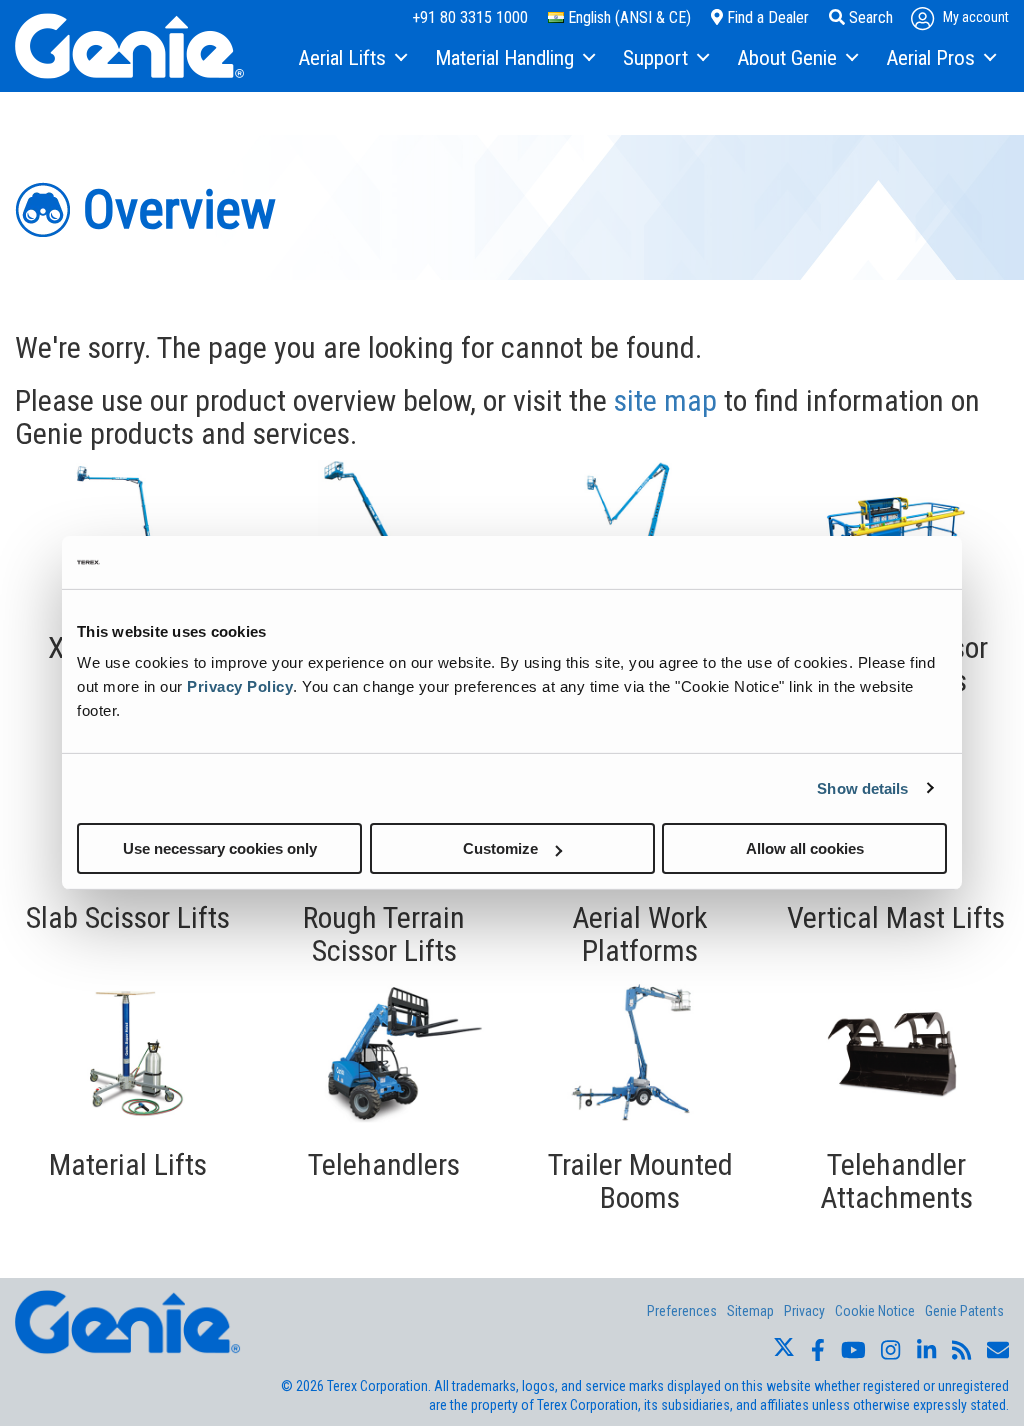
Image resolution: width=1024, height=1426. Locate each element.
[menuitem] (351, 59)
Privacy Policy (240, 686)
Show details (862, 787)
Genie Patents (964, 1311)
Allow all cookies (805, 848)
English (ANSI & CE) (627, 17)
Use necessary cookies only (220, 848)
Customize (500, 848)
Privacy (804, 1311)
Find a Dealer (766, 17)
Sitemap (750, 1311)
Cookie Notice (875, 1311)
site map (665, 400)
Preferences (682, 1311)
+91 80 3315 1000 (470, 17)
